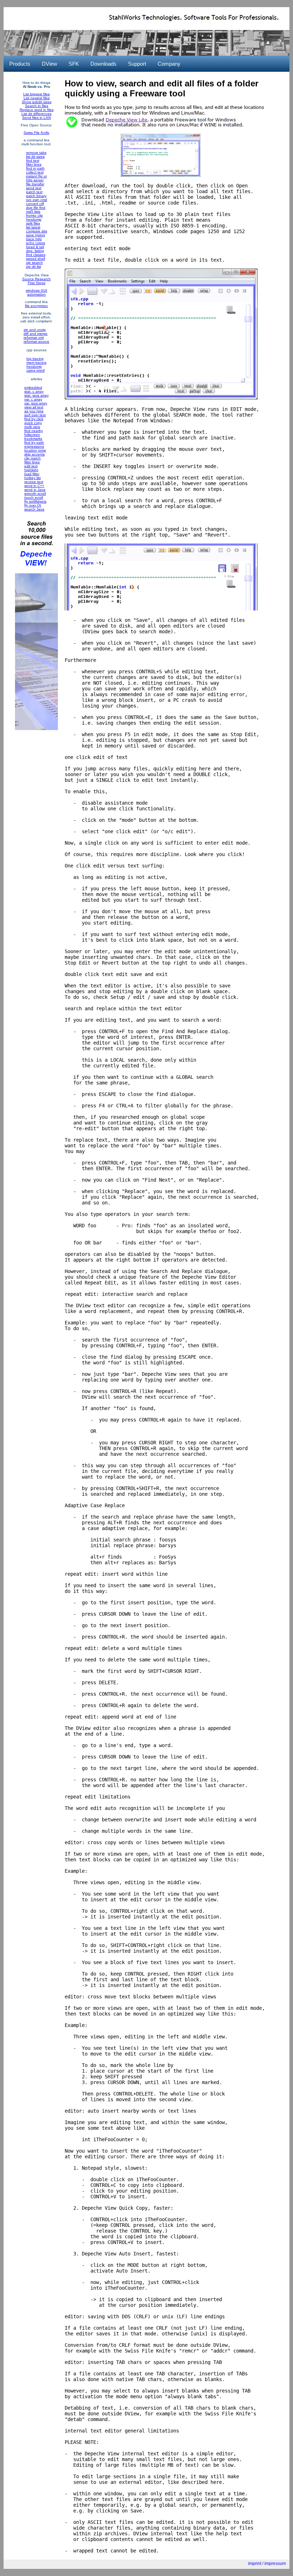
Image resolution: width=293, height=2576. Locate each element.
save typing (36, 235)
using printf (36, 370)
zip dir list (34, 266)
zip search (34, 263)
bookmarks (33, 439)
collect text (35, 172)
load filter (32, 474)
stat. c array (34, 391)
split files (33, 223)
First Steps (37, 283)
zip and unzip (35, 330)
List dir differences (36, 114)
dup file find (36, 208)
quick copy (33, 423)
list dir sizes (35, 157)
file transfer (35, 184)
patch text (34, 192)
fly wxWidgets (35, 501)
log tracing (35, 359)
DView (49, 64)
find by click (34, 419)
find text (33, 160)
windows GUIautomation (36, 292)
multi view (32, 427)
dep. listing (35, 251)
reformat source (36, 341)
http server (35, 180)
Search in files (37, 106)
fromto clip (34, 215)
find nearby (34, 431)
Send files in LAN (36, 118)
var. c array (33, 399)
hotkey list (33, 478)
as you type (34, 411)
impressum (275, 2564)
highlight (31, 470)
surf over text (35, 415)
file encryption (36, 306)
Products (20, 64)
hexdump (34, 219)
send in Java (35, 490)
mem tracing (36, 363)
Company (169, 64)
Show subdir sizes (37, 102)
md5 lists (33, 212)
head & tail (35, 247)
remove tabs (36, 153)
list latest (33, 227)
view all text (34, 407)
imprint (255, 2564)
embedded (33, 388)
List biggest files (36, 94)
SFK (74, 64)
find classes (36, 255)
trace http (34, 239)
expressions (34, 446)
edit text (31, 466)
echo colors (36, 243)
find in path (35, 168)
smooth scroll (35, 494)
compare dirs (37, 231)
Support (137, 64)
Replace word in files (37, 110)
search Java (34, 509)
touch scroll (34, 497)
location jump (35, 450)
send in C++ (34, 486)
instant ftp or (36, 176)
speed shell (36, 259)
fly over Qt (33, 505)
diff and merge (36, 334)
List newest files (37, 98)
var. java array (36, 403)
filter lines (34, 164)
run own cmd (37, 200)
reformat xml (34, 338)
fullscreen (32, 435)
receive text (34, 482)
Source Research (36, 279)
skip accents (34, 454)
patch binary (36, 196)
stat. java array (36, 395)
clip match (33, 458)
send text (34, 188)
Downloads (103, 64)
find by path (34, 442)
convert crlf (35, 204)
